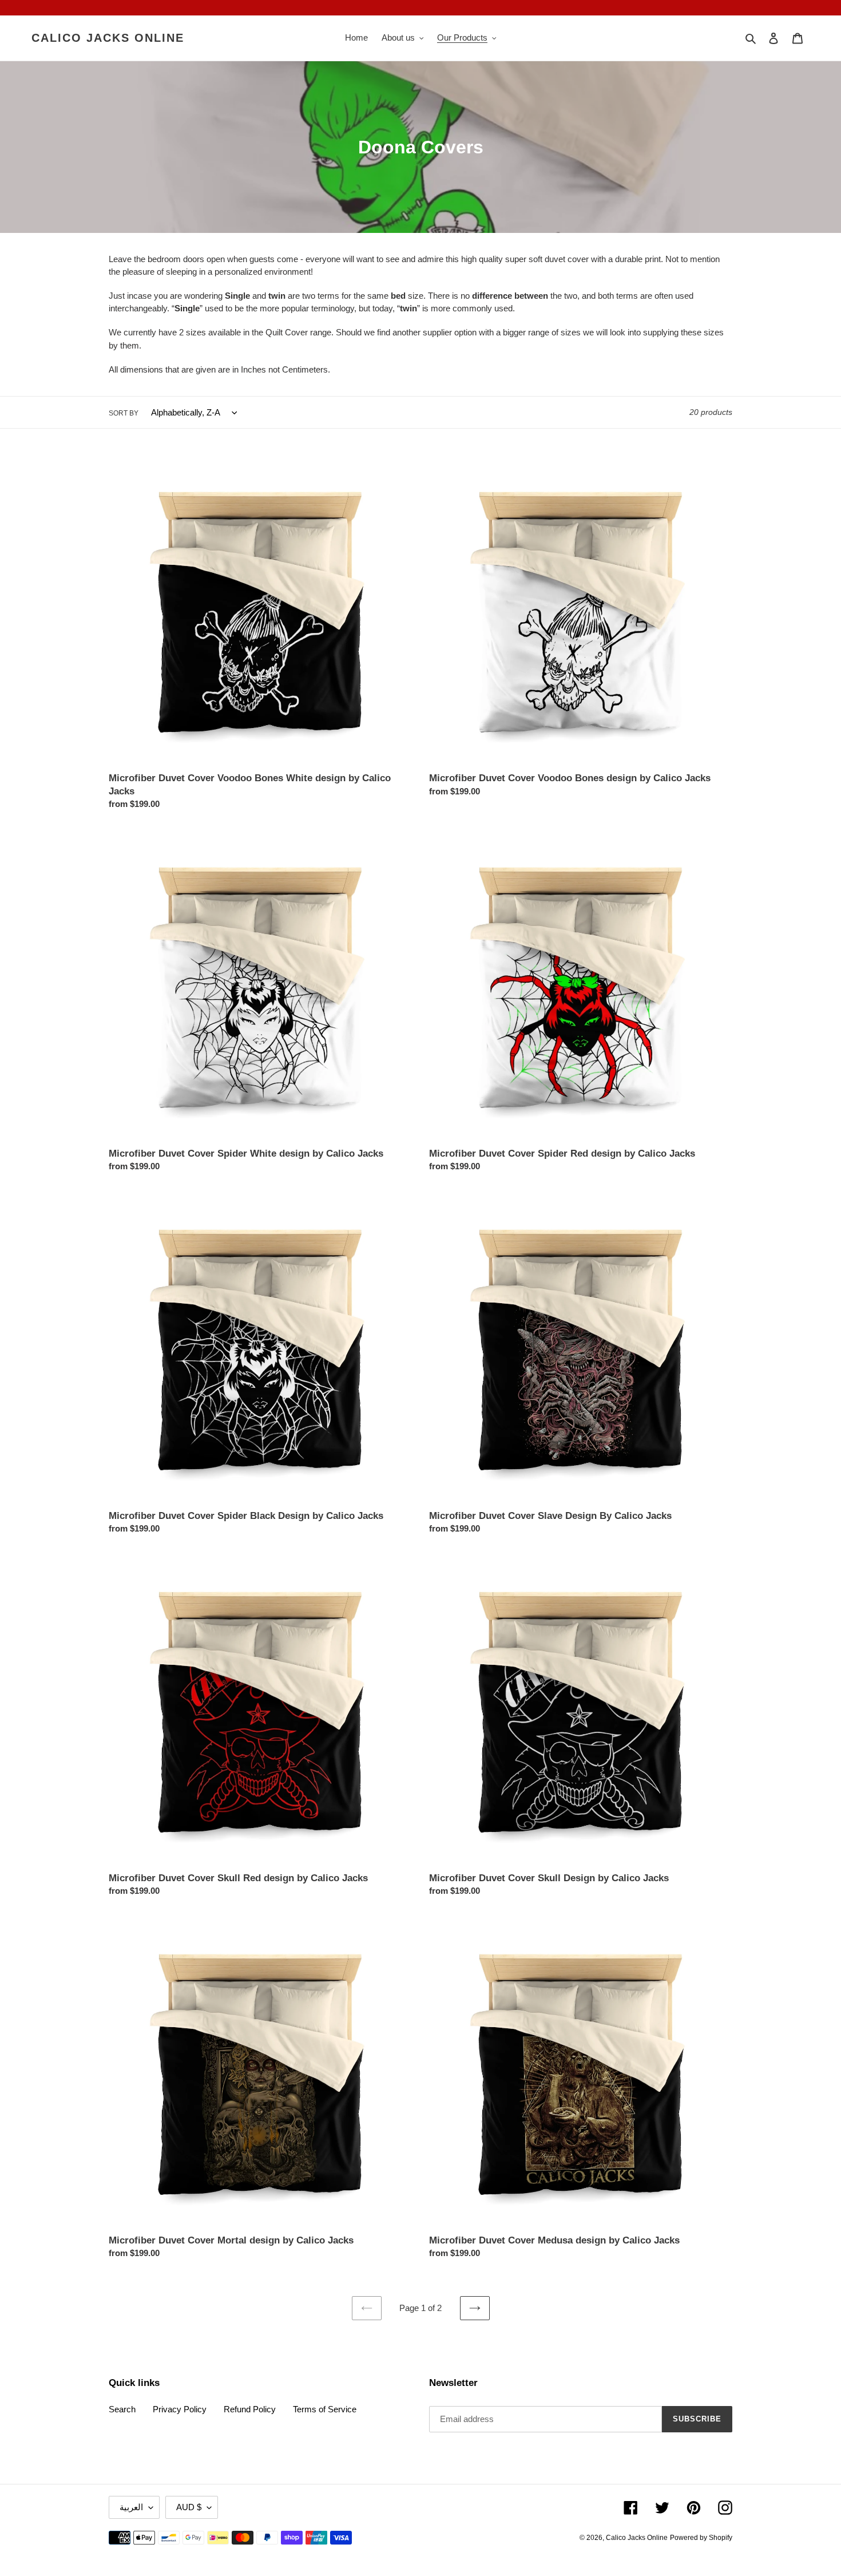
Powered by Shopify (701, 2538)
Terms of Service (325, 2409)
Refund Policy (250, 2409)
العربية (131, 2507)
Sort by (124, 413)
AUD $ (189, 2507)
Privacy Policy (180, 2409)
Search (122, 2409)
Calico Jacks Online (108, 38)
